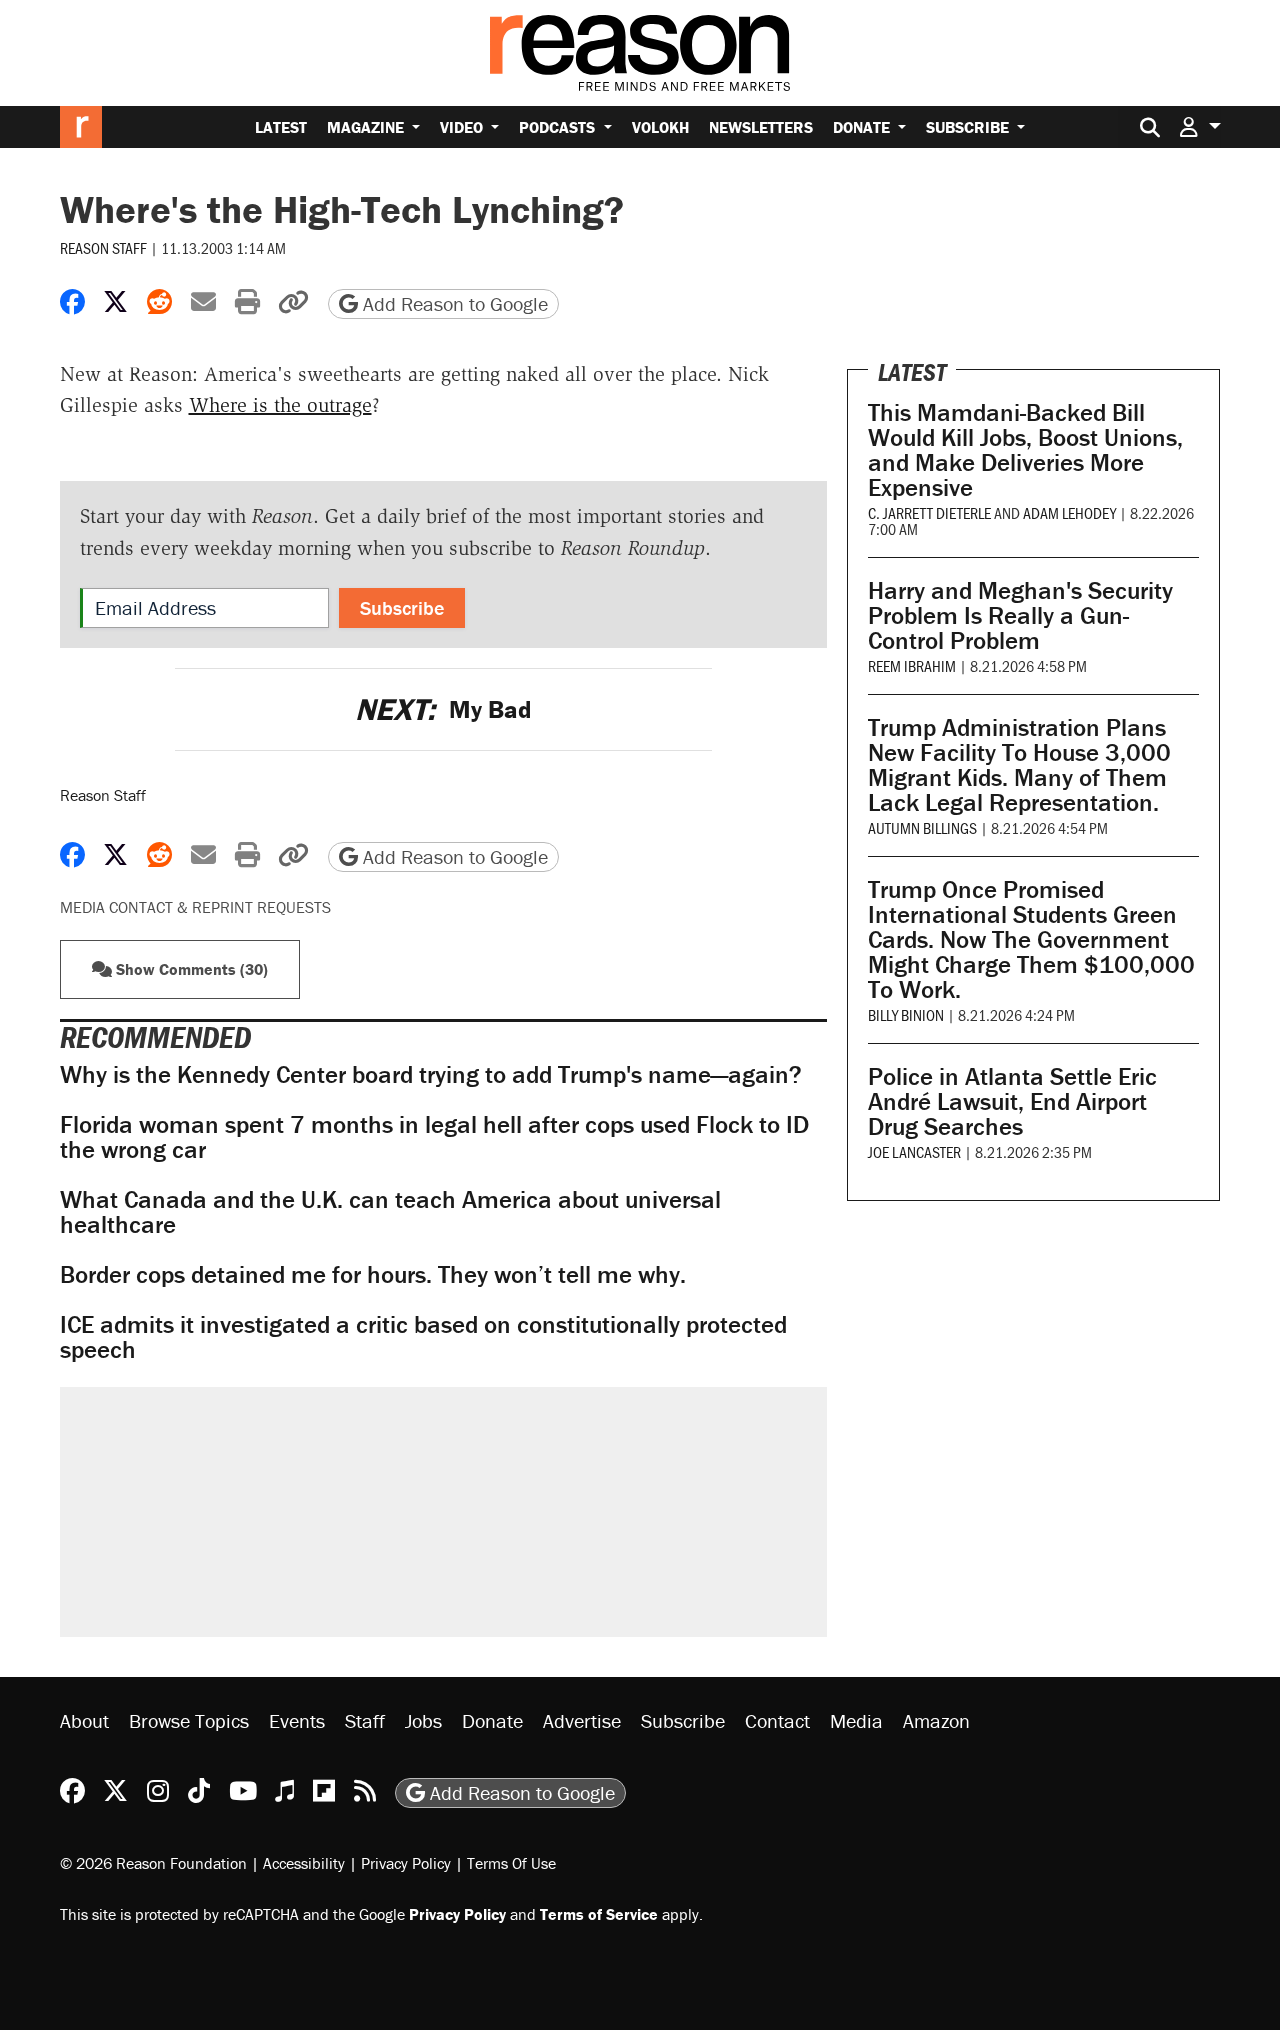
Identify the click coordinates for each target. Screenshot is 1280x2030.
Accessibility (304, 1863)
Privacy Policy (406, 1863)
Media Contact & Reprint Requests (195, 907)
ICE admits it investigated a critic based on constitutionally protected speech (423, 1337)
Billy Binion (906, 1014)
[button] (1200, 126)
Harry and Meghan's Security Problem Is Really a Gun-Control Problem (1020, 615)
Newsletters (761, 127)
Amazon (936, 1720)
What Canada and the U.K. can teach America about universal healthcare (390, 1212)
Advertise (582, 1720)
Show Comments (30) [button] (190, 969)
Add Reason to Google (453, 303)
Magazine (367, 127)
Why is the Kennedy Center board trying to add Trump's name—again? (431, 1074)
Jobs (423, 1720)
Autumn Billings (922, 827)
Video (463, 127)
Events (297, 1720)
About (84, 1720)
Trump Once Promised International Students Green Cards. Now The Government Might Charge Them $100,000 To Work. (1031, 939)
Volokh (660, 127)
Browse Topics (189, 1720)
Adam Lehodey (1069, 512)
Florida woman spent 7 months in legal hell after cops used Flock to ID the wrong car (434, 1137)
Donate (863, 127)
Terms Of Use (511, 1863)
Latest (281, 127)
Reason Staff (103, 247)
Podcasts (559, 127)
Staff (365, 1720)
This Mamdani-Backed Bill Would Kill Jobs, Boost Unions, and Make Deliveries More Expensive (1025, 450)
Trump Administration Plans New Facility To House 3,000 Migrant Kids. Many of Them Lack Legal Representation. (1019, 765)
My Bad (443, 709)
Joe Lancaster (914, 1151)
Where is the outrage (280, 405)
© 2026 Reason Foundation (153, 1863)
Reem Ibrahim (912, 665)
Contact (777, 1720)
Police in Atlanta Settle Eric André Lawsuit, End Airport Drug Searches (1012, 1101)
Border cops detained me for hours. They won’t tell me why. (373, 1274)
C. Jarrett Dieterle (929, 512)
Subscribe (969, 127)
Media (856, 1720)
